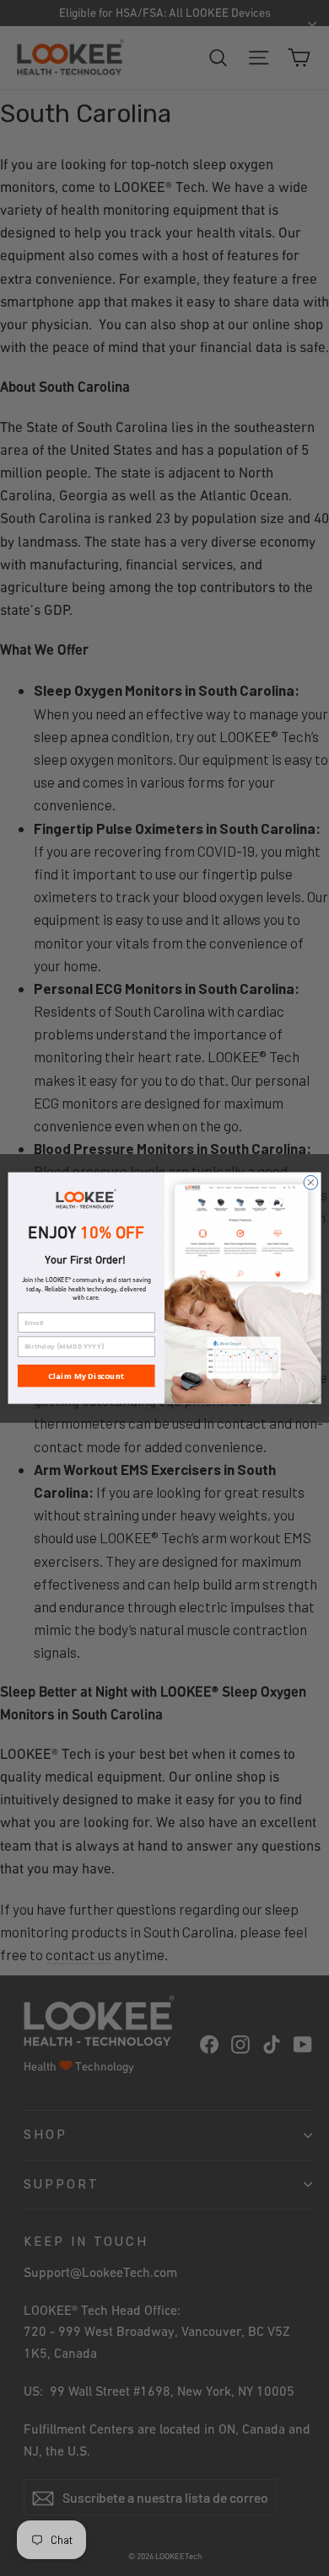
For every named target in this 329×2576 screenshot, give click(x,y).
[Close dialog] (311, 1182)
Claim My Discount (86, 1376)
